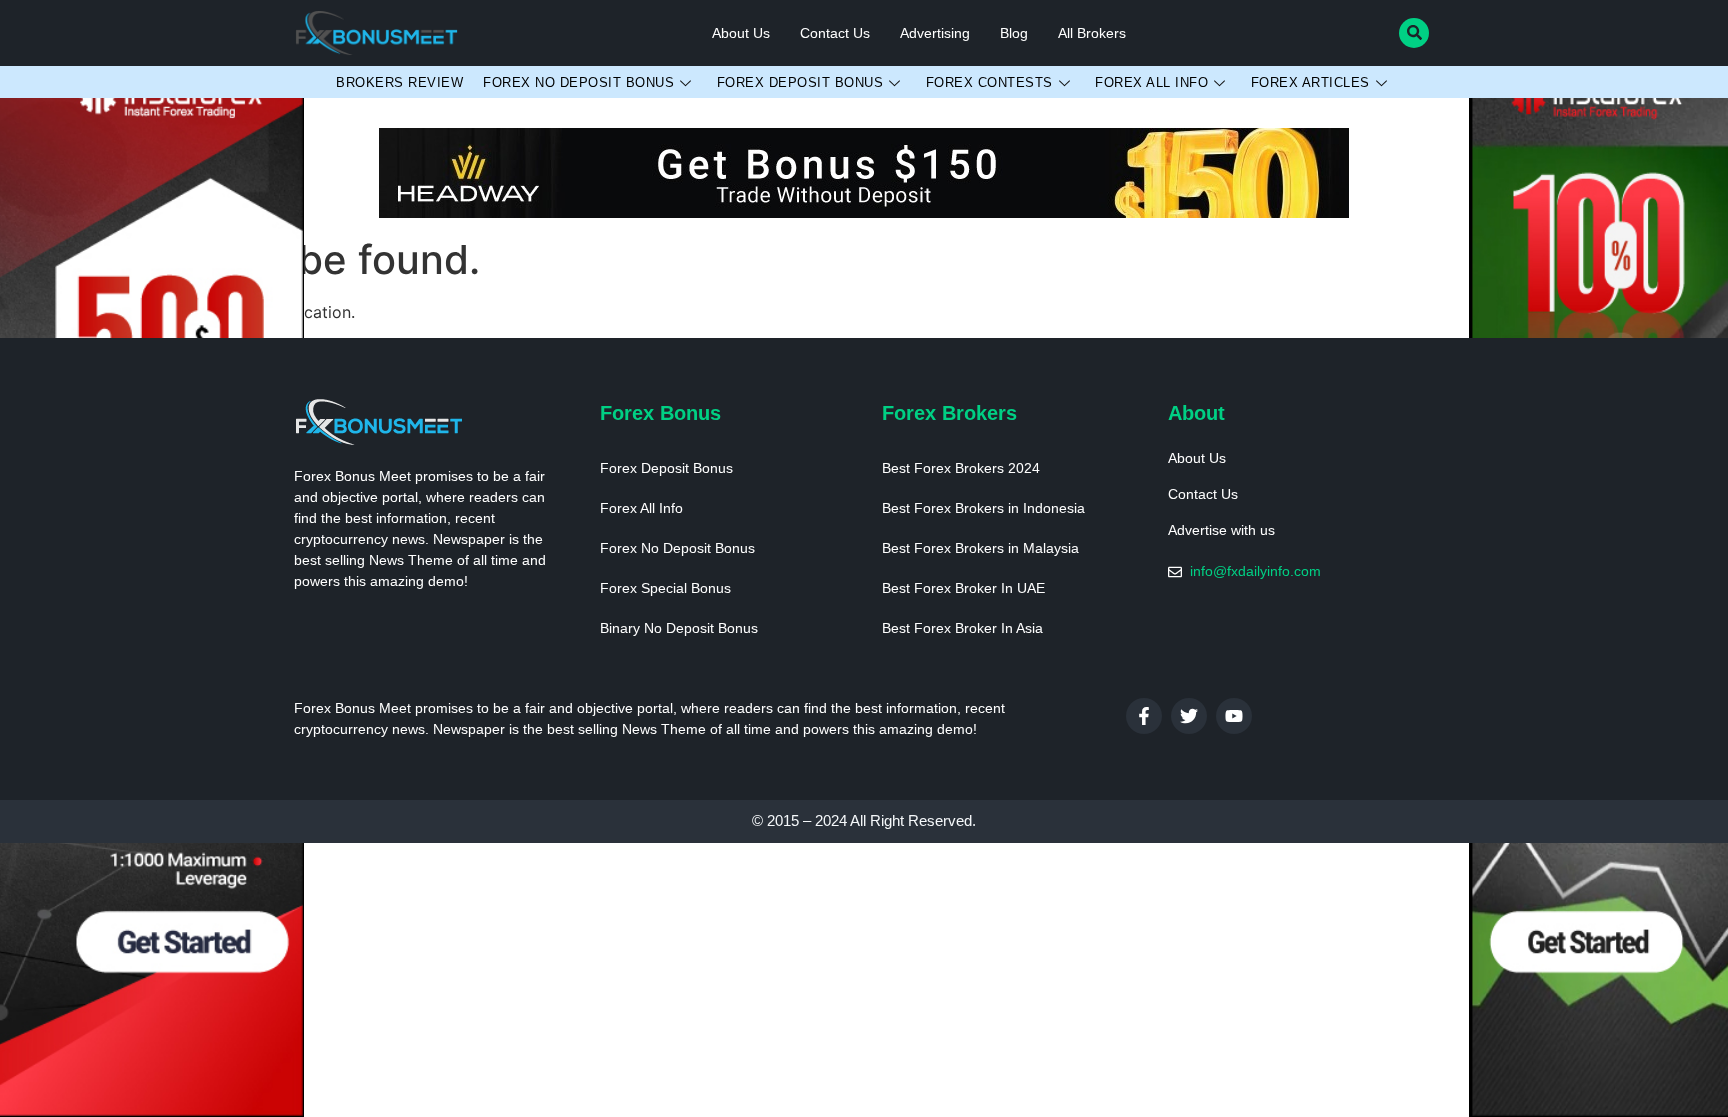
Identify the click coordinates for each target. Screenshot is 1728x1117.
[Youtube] (1234, 716)
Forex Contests (989, 82)
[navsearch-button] (1414, 33)
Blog (1014, 33)
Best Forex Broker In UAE (963, 588)
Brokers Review (399, 82)
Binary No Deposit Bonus (679, 628)
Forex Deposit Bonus (800, 82)
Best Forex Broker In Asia (962, 628)
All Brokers (1092, 33)
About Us (741, 33)
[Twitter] (1189, 716)
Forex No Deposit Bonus (578, 82)
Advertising (935, 33)
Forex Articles (1310, 82)
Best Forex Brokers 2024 (961, 468)
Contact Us (835, 33)
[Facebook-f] (1144, 716)
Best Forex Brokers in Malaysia (980, 548)
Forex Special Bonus (665, 588)
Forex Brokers (949, 413)
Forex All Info (1151, 82)
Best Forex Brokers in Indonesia (983, 508)
